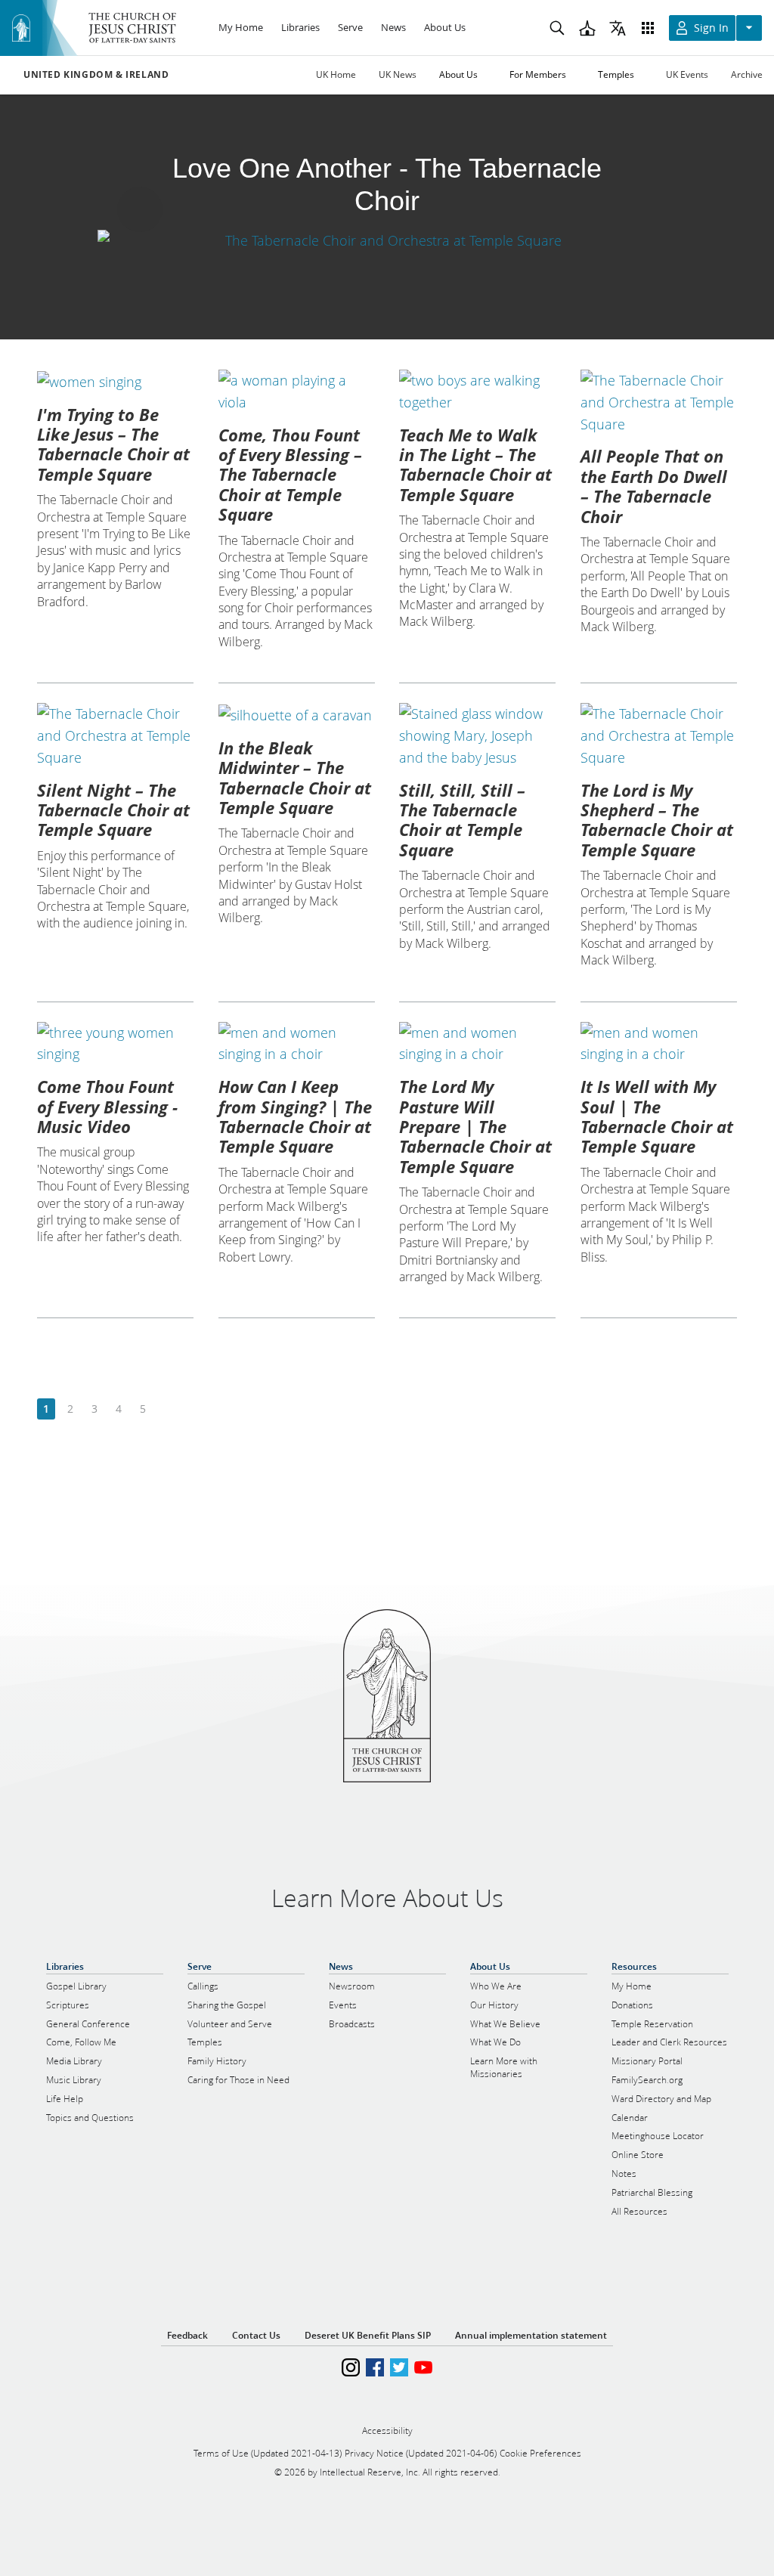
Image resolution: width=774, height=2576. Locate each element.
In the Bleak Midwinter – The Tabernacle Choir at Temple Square (295, 777)
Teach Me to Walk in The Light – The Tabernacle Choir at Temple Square (475, 464)
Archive (747, 74)
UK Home (336, 74)
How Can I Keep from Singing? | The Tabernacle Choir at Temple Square (295, 1116)
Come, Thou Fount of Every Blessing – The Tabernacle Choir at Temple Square (290, 475)
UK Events (687, 74)
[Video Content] (387, 240)
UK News (398, 74)
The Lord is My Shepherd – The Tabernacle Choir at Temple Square (657, 820)
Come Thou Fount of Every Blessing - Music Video (107, 1106)
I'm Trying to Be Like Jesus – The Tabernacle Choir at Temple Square (113, 444)
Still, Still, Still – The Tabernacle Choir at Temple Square (462, 820)
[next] (167, 1409)
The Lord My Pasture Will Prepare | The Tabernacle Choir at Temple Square (475, 1126)
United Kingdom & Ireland (96, 75)
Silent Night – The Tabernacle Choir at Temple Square (113, 810)
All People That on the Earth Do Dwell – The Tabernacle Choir (654, 486)
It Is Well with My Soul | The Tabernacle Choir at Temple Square (657, 1116)
